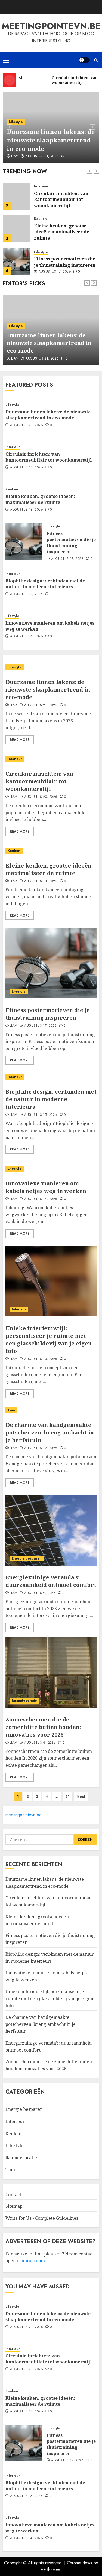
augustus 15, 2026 (26, 594)
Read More (20, 740)
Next (81, 1796)
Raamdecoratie (24, 1701)
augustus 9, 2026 (40, 1593)
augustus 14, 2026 (27, 637)
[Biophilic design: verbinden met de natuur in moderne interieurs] (51, 1077)
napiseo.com (32, 2261)
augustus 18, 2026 (27, 510)
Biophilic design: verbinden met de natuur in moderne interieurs (45, 584)
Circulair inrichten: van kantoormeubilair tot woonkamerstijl (61, 199)
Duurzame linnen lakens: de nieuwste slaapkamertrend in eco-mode (51, 140)
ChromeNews (80, 2563)
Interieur (41, 186)
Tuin (11, 1410)
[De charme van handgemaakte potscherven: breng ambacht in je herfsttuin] (51, 1410)
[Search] (96, 60)
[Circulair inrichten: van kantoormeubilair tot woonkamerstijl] (16, 196)
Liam (15, 156)
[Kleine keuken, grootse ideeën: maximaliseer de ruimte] (16, 229)
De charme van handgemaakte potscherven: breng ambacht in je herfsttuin (50, 1432)
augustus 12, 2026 (41, 1448)
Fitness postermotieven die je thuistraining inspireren (65, 262)
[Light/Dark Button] (84, 60)
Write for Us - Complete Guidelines (42, 2218)
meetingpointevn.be (51, 26)
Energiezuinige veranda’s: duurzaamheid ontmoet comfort (51, 1581)
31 (67, 1796)
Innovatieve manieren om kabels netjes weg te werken (50, 626)
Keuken (40, 219)
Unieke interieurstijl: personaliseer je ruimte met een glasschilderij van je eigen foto (49, 1340)
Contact (13, 2195)
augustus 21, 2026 (42, 156)
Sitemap (14, 2206)
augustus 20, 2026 (27, 468)
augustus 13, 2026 (41, 1359)
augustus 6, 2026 (40, 1743)
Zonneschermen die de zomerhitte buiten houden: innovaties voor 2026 (43, 1727)
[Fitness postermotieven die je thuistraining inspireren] (16, 261)
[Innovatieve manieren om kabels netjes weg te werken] (51, 1169)
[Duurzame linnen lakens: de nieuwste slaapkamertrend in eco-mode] (51, 667)
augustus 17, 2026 (55, 272)
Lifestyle (16, 122)
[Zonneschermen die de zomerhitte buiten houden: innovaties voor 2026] (51, 1672)
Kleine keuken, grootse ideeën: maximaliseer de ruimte (62, 232)
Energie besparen (27, 1558)
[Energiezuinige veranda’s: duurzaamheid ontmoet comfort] (51, 1530)
